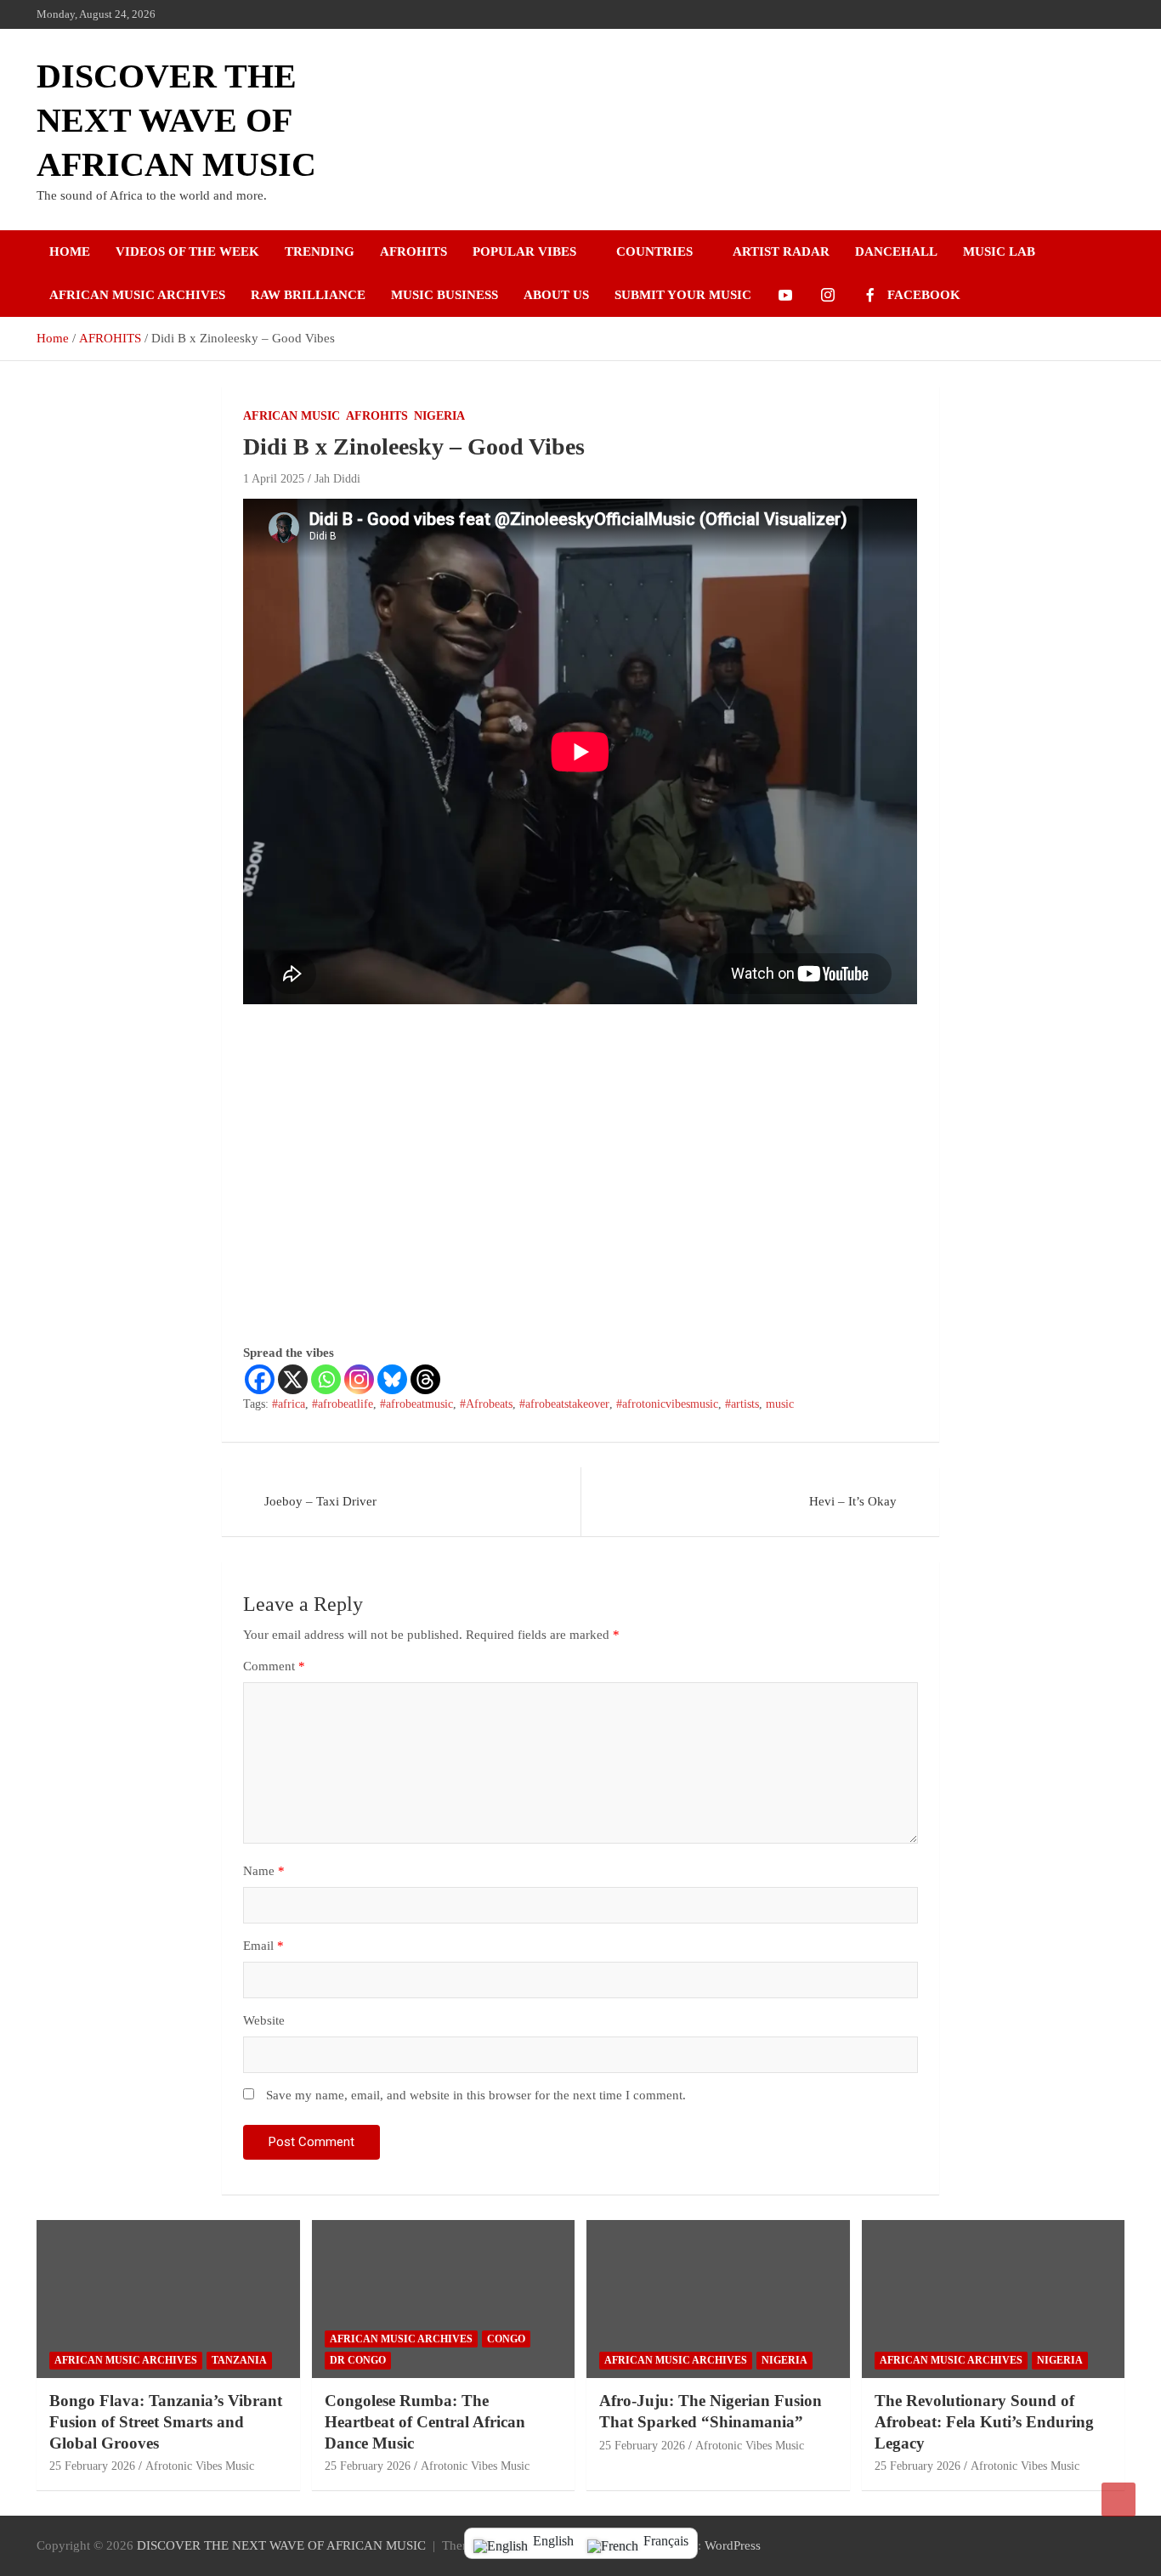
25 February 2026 (92, 2466)
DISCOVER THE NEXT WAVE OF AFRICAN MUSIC (176, 120)
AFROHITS (377, 416)
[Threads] (425, 1379)
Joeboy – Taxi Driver (320, 1501)
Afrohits (413, 251)
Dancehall (896, 251)
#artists (742, 1404)
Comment (274, 1666)
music (780, 1404)
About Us (556, 295)
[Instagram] (359, 1379)
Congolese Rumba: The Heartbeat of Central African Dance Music (425, 2421)
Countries (654, 251)
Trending (320, 251)
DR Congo (358, 2360)
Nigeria (439, 416)
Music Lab (999, 251)
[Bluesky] (392, 1379)
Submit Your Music (683, 295)
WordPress (733, 2545)
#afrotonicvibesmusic (667, 1404)
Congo (506, 2339)
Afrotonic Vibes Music (200, 2466)
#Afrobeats (486, 1404)
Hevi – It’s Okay (853, 1501)
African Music (292, 416)
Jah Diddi (337, 479)
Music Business (445, 295)
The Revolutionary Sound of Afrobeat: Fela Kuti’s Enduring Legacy (984, 2421)
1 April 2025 (274, 479)
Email (263, 1946)
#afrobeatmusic (416, 1404)
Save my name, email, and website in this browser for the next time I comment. (476, 2095)
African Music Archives (137, 295)
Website (264, 2020)
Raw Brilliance (308, 295)
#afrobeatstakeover (564, 1404)
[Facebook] (260, 1379)
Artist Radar (781, 251)
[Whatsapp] (326, 1379)
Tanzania (239, 2360)
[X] (293, 1379)
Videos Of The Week (187, 251)
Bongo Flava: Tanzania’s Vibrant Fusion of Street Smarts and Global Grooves (166, 2421)
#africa (289, 1404)
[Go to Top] (1119, 2500)
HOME (70, 251)
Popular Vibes (524, 251)
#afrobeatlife (343, 1404)
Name (264, 1871)
